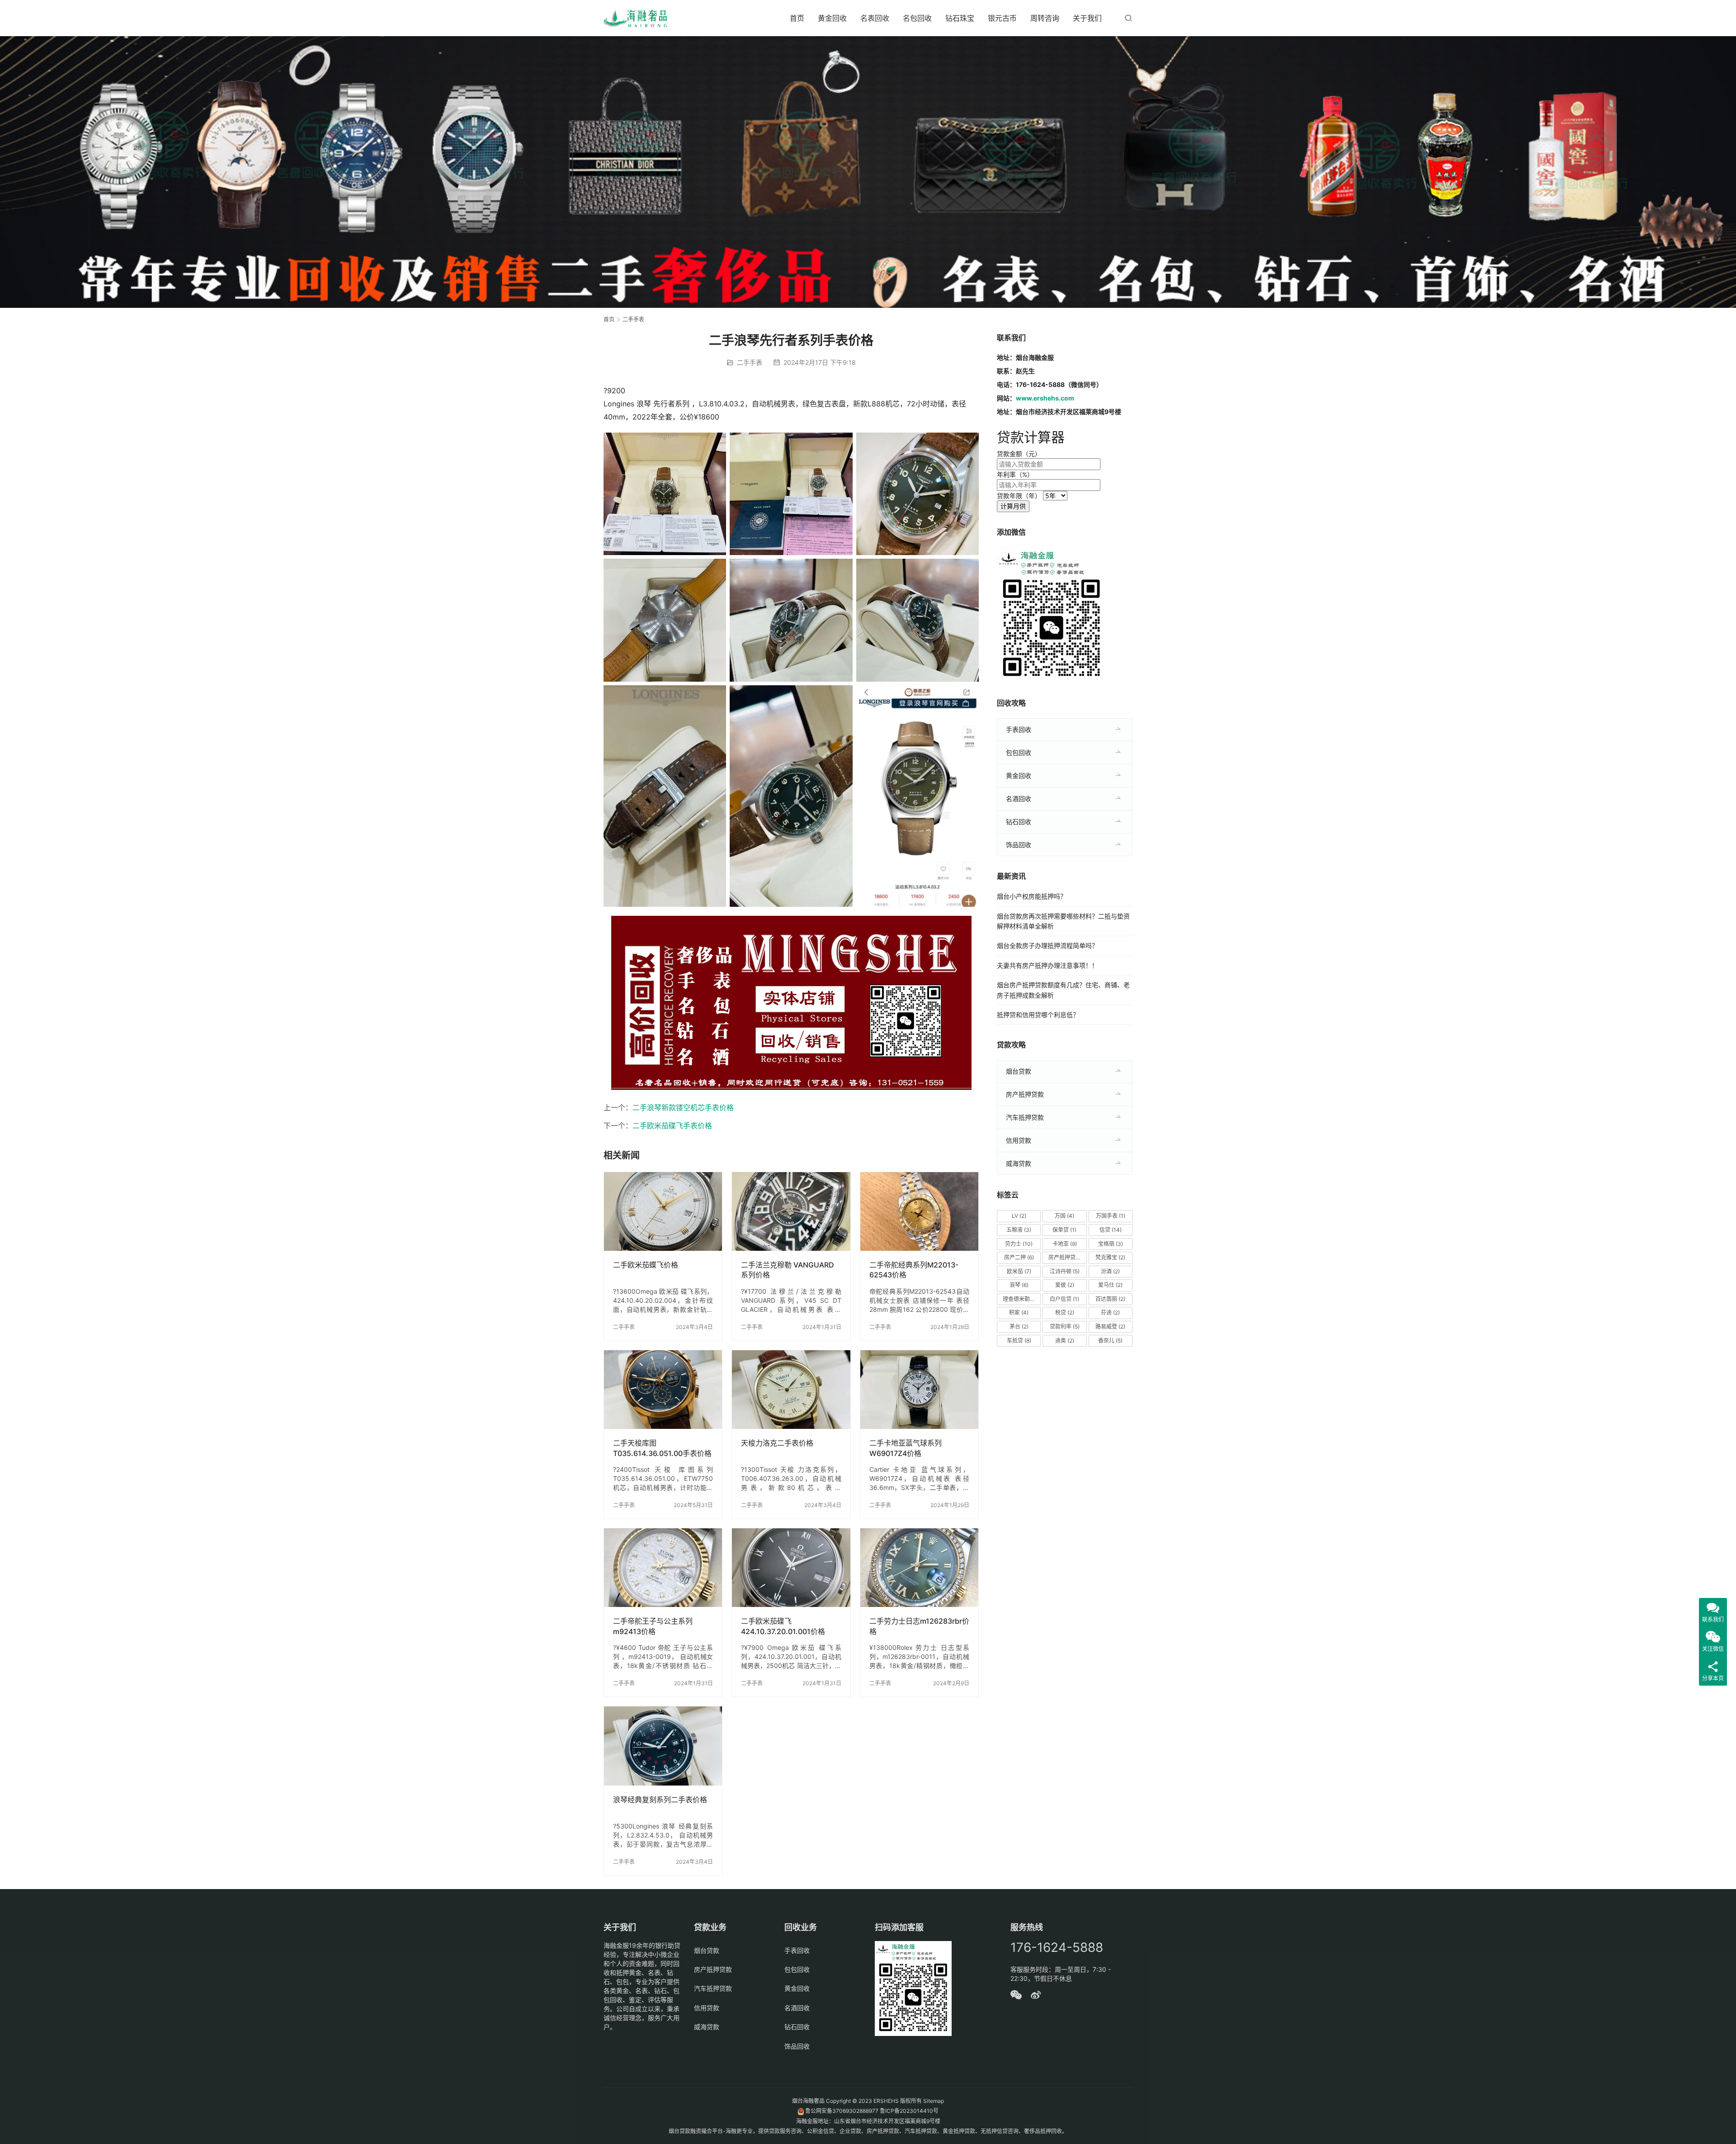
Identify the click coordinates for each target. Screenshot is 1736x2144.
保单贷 (1064, 1230)
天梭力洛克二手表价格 (777, 1443)
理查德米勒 (1020, 1299)
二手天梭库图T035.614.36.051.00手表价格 (662, 1448)
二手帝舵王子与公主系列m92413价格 (653, 1626)
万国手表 (1111, 1216)
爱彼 (1065, 1285)
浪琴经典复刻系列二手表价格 (660, 1800)
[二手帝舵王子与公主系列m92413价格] (663, 1568)
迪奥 (1065, 1341)
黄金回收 (832, 18)
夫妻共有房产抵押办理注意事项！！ (1047, 965)
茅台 (1019, 1326)
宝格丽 (1111, 1244)
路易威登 (1110, 1326)
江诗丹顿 (1065, 1271)
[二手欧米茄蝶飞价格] (663, 1211)
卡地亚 (1065, 1244)
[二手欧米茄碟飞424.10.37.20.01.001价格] (791, 1568)
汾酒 (1110, 1271)
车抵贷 (1019, 1341)
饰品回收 (1019, 845)
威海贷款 (1019, 1163)
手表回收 (1019, 729)
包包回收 (1019, 752)
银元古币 (1002, 18)
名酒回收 (1019, 799)
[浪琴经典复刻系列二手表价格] (663, 1746)
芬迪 (1110, 1312)
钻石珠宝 (960, 18)
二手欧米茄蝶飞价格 (646, 1265)
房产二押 (1019, 1257)
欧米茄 (1019, 1271)
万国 (1064, 1216)
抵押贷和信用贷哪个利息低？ (1038, 1015)
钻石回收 (1019, 822)
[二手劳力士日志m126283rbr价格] (919, 1568)
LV (1019, 1216)
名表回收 (875, 18)
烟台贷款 (1019, 1071)
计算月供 (1013, 506)
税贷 (1065, 1312)
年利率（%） (1015, 474)
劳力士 (1019, 1244)
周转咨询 (1045, 18)
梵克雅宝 (1110, 1257)
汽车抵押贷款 (1025, 1117)
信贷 (1111, 1230)
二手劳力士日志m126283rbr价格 (919, 1626)
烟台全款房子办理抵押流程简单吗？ (1047, 945)
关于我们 (1087, 18)
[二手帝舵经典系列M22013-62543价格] (919, 1211)
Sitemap (934, 2101)
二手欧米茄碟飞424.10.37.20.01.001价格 (783, 1626)
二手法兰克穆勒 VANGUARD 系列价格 (788, 1270)
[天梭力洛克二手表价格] (791, 1390)
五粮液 (1019, 1230)
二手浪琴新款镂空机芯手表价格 (683, 1107)
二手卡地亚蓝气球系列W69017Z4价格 (906, 1448)
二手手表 (750, 362)
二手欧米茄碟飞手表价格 (672, 1126)
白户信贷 (1064, 1299)
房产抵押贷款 (1025, 1094)
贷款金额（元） (1019, 454)
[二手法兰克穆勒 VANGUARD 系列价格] (791, 1211)
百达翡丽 (1110, 1299)
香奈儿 (1110, 1341)
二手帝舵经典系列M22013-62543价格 (914, 1270)
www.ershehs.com (1045, 398)
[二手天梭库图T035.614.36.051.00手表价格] (663, 1390)
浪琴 (1019, 1285)
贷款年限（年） (1019, 496)
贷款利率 (1065, 1326)
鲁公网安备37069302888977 (842, 2111)
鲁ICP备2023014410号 (909, 2111)
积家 (1019, 1312)
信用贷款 (1019, 1140)
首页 (797, 18)
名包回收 (917, 18)
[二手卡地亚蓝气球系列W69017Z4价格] (919, 1390)
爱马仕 (1110, 1285)
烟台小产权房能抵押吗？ (1032, 896)
